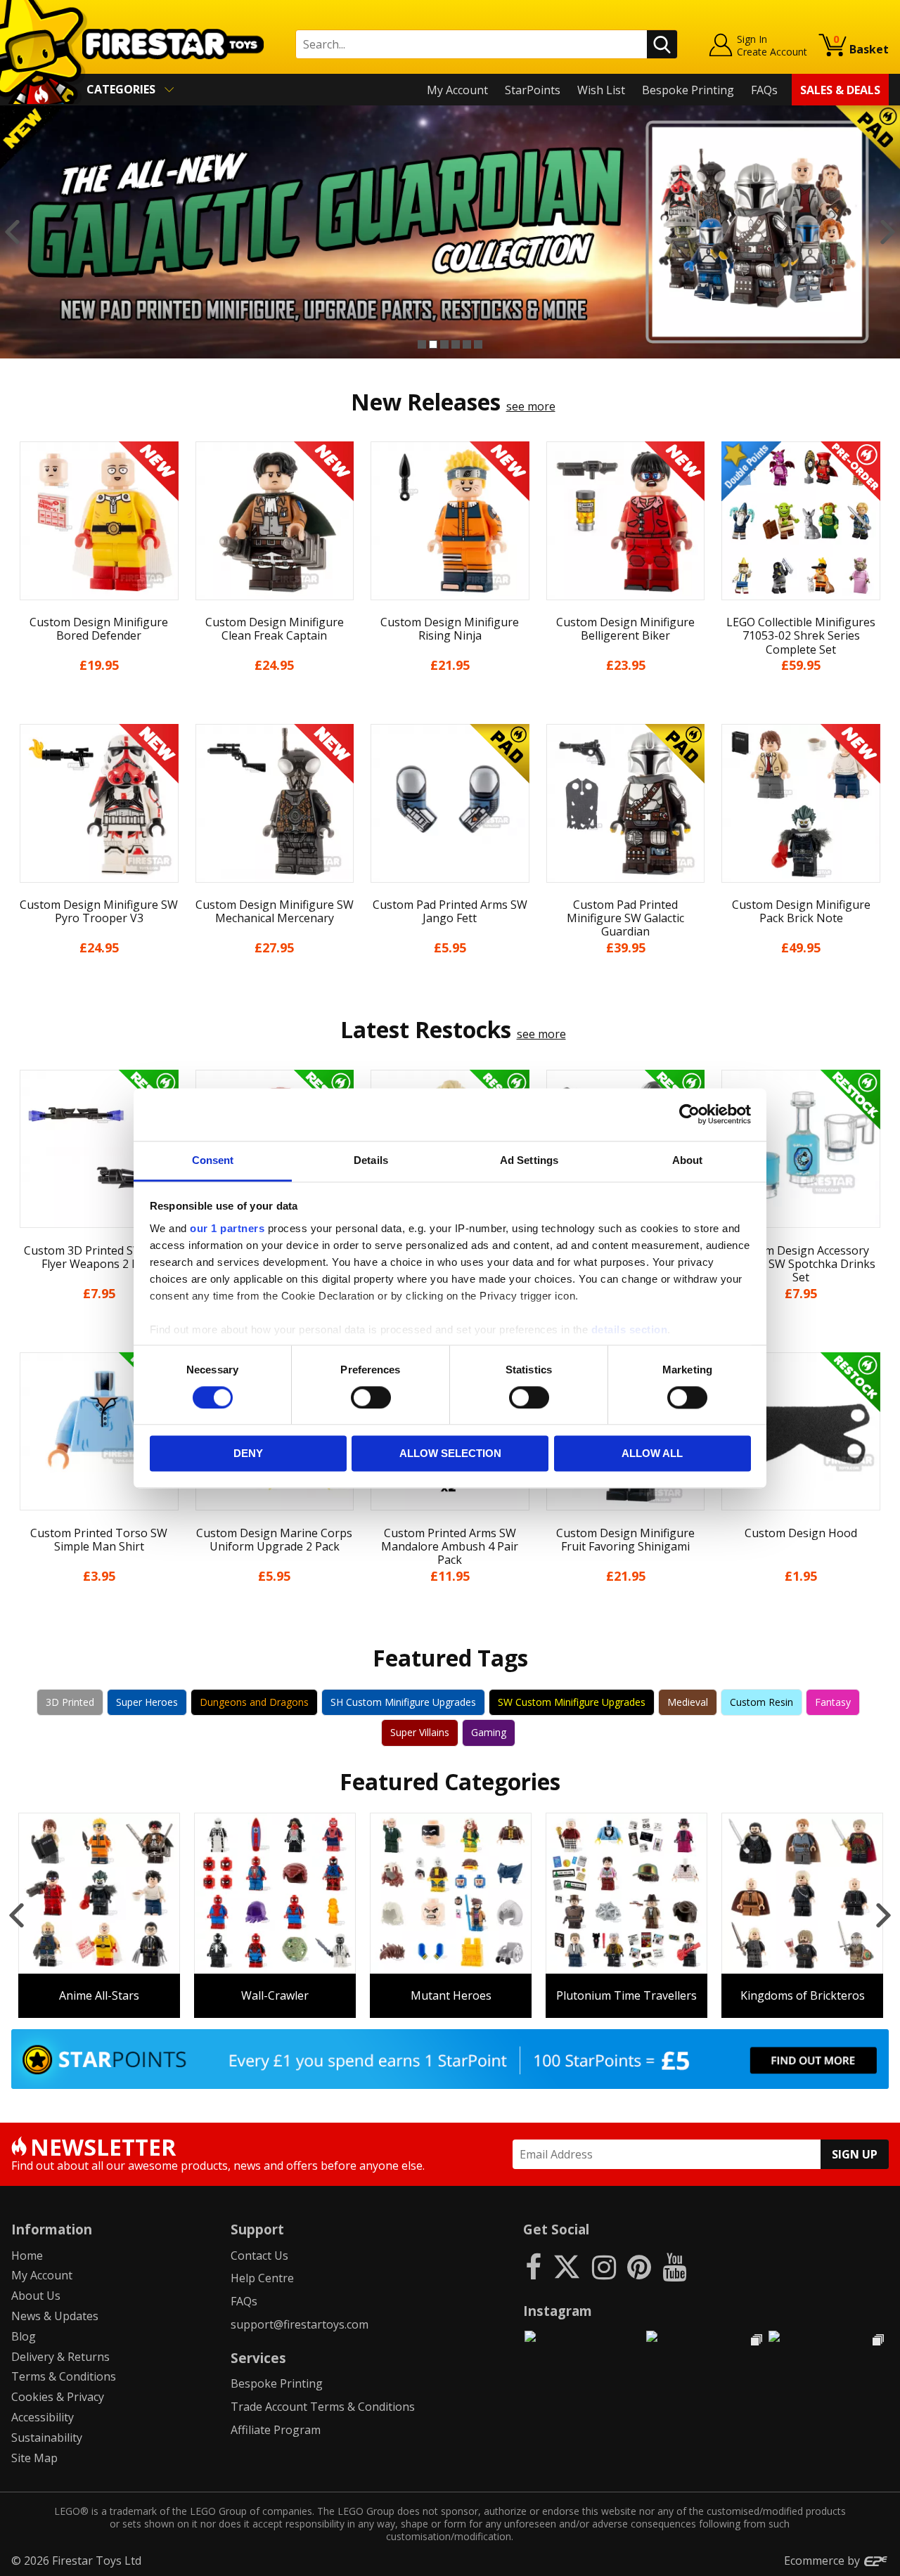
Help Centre (262, 2278)
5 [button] (467, 344)
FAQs (764, 90)
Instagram (558, 2311)
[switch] (371, 1397)
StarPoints (533, 90)
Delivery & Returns (60, 2357)
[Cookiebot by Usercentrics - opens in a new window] (689, 1114)
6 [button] (478, 344)
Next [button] (888, 232)
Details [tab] (371, 1160)
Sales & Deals (840, 90)
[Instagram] (604, 2266)
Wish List (601, 90)
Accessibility (43, 2417)
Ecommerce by (823, 2561)
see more (531, 406)
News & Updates (55, 2316)
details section (630, 1329)
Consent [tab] (213, 1160)
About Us (36, 2296)
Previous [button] (12, 232)
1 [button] (422, 344)
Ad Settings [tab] (529, 1160)
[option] (450, 232)
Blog (24, 2336)
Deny (248, 1454)
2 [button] (433, 344)
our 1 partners (227, 1228)
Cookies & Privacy (58, 2397)
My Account (457, 90)
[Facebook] (533, 2266)
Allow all (652, 1454)
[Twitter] (567, 2266)
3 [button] (444, 344)
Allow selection (450, 1454)
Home (27, 2255)
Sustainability (47, 2438)
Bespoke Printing (688, 90)
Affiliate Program (276, 2430)
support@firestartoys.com (300, 2324)
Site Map (34, 2458)
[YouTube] (674, 2266)
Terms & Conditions (64, 2376)
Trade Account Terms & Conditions (323, 2407)
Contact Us (259, 2255)
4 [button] (456, 344)
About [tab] (688, 1160)
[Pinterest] (639, 2266)
